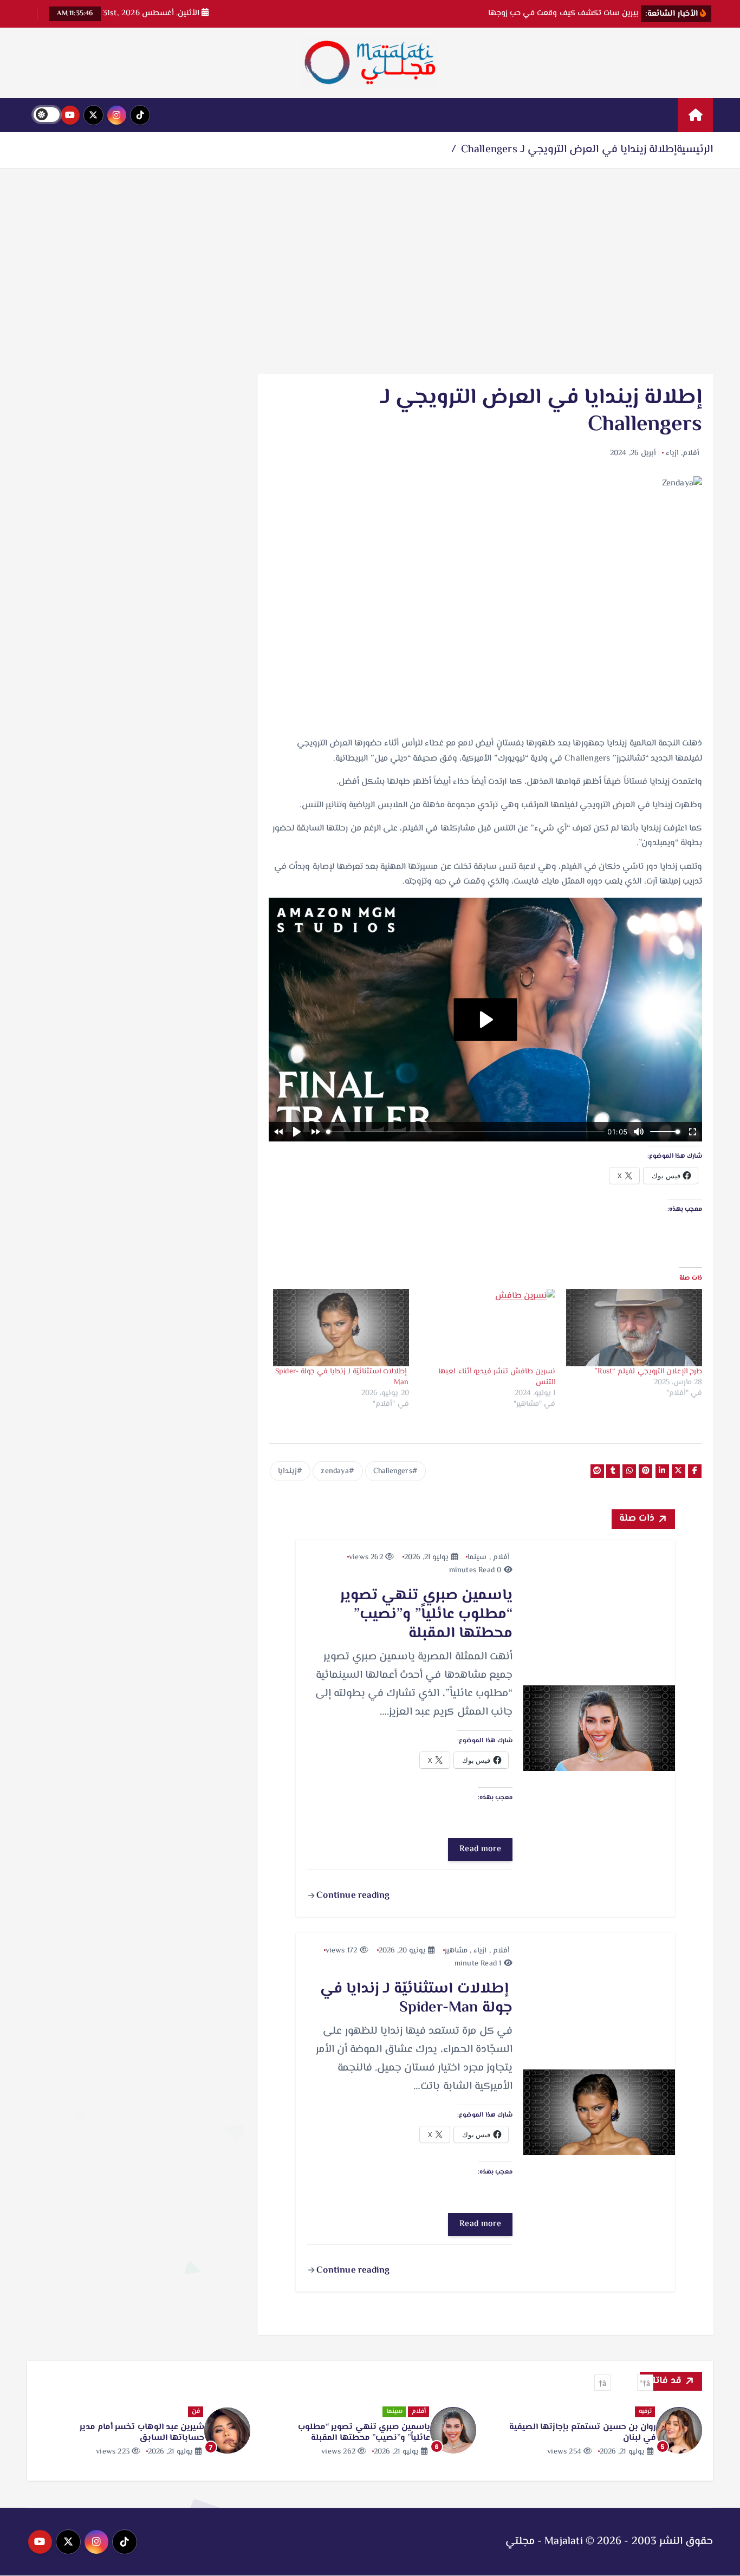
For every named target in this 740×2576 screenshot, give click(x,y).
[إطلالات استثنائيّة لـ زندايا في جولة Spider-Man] (341, 1328)
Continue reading (352, 1896)
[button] (645, 2383)
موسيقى (187, 2412)
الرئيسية (695, 150)
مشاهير (456, 1951)
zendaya (335, 1471)
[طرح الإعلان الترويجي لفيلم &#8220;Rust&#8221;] (634, 1328)
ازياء (672, 453)
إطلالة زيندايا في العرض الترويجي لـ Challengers (569, 150)
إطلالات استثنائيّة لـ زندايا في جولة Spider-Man (342, 1377)
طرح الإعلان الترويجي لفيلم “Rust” (648, 1372)
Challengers (393, 1471)
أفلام (691, 453)
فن (422, 2412)
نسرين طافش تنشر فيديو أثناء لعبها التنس (497, 1377)
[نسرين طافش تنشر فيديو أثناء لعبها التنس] (488, 1328)
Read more (480, 1849)
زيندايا (287, 1471)
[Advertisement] (370, 271)
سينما (477, 1558)
